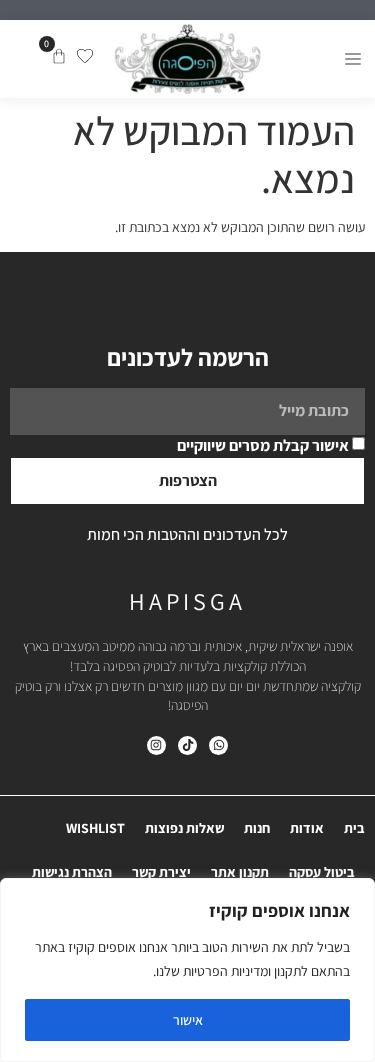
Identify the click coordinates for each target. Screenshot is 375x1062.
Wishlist (95, 828)
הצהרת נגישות (72, 872)
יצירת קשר (161, 872)
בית (354, 828)
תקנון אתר (240, 872)
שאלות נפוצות (184, 828)
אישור (188, 1020)
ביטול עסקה (322, 872)
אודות (307, 828)
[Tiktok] (187, 745)
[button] (352, 58)
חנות (257, 828)
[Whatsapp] (218, 745)
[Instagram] (156, 745)
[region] (187, 970)
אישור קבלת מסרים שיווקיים (263, 445)
